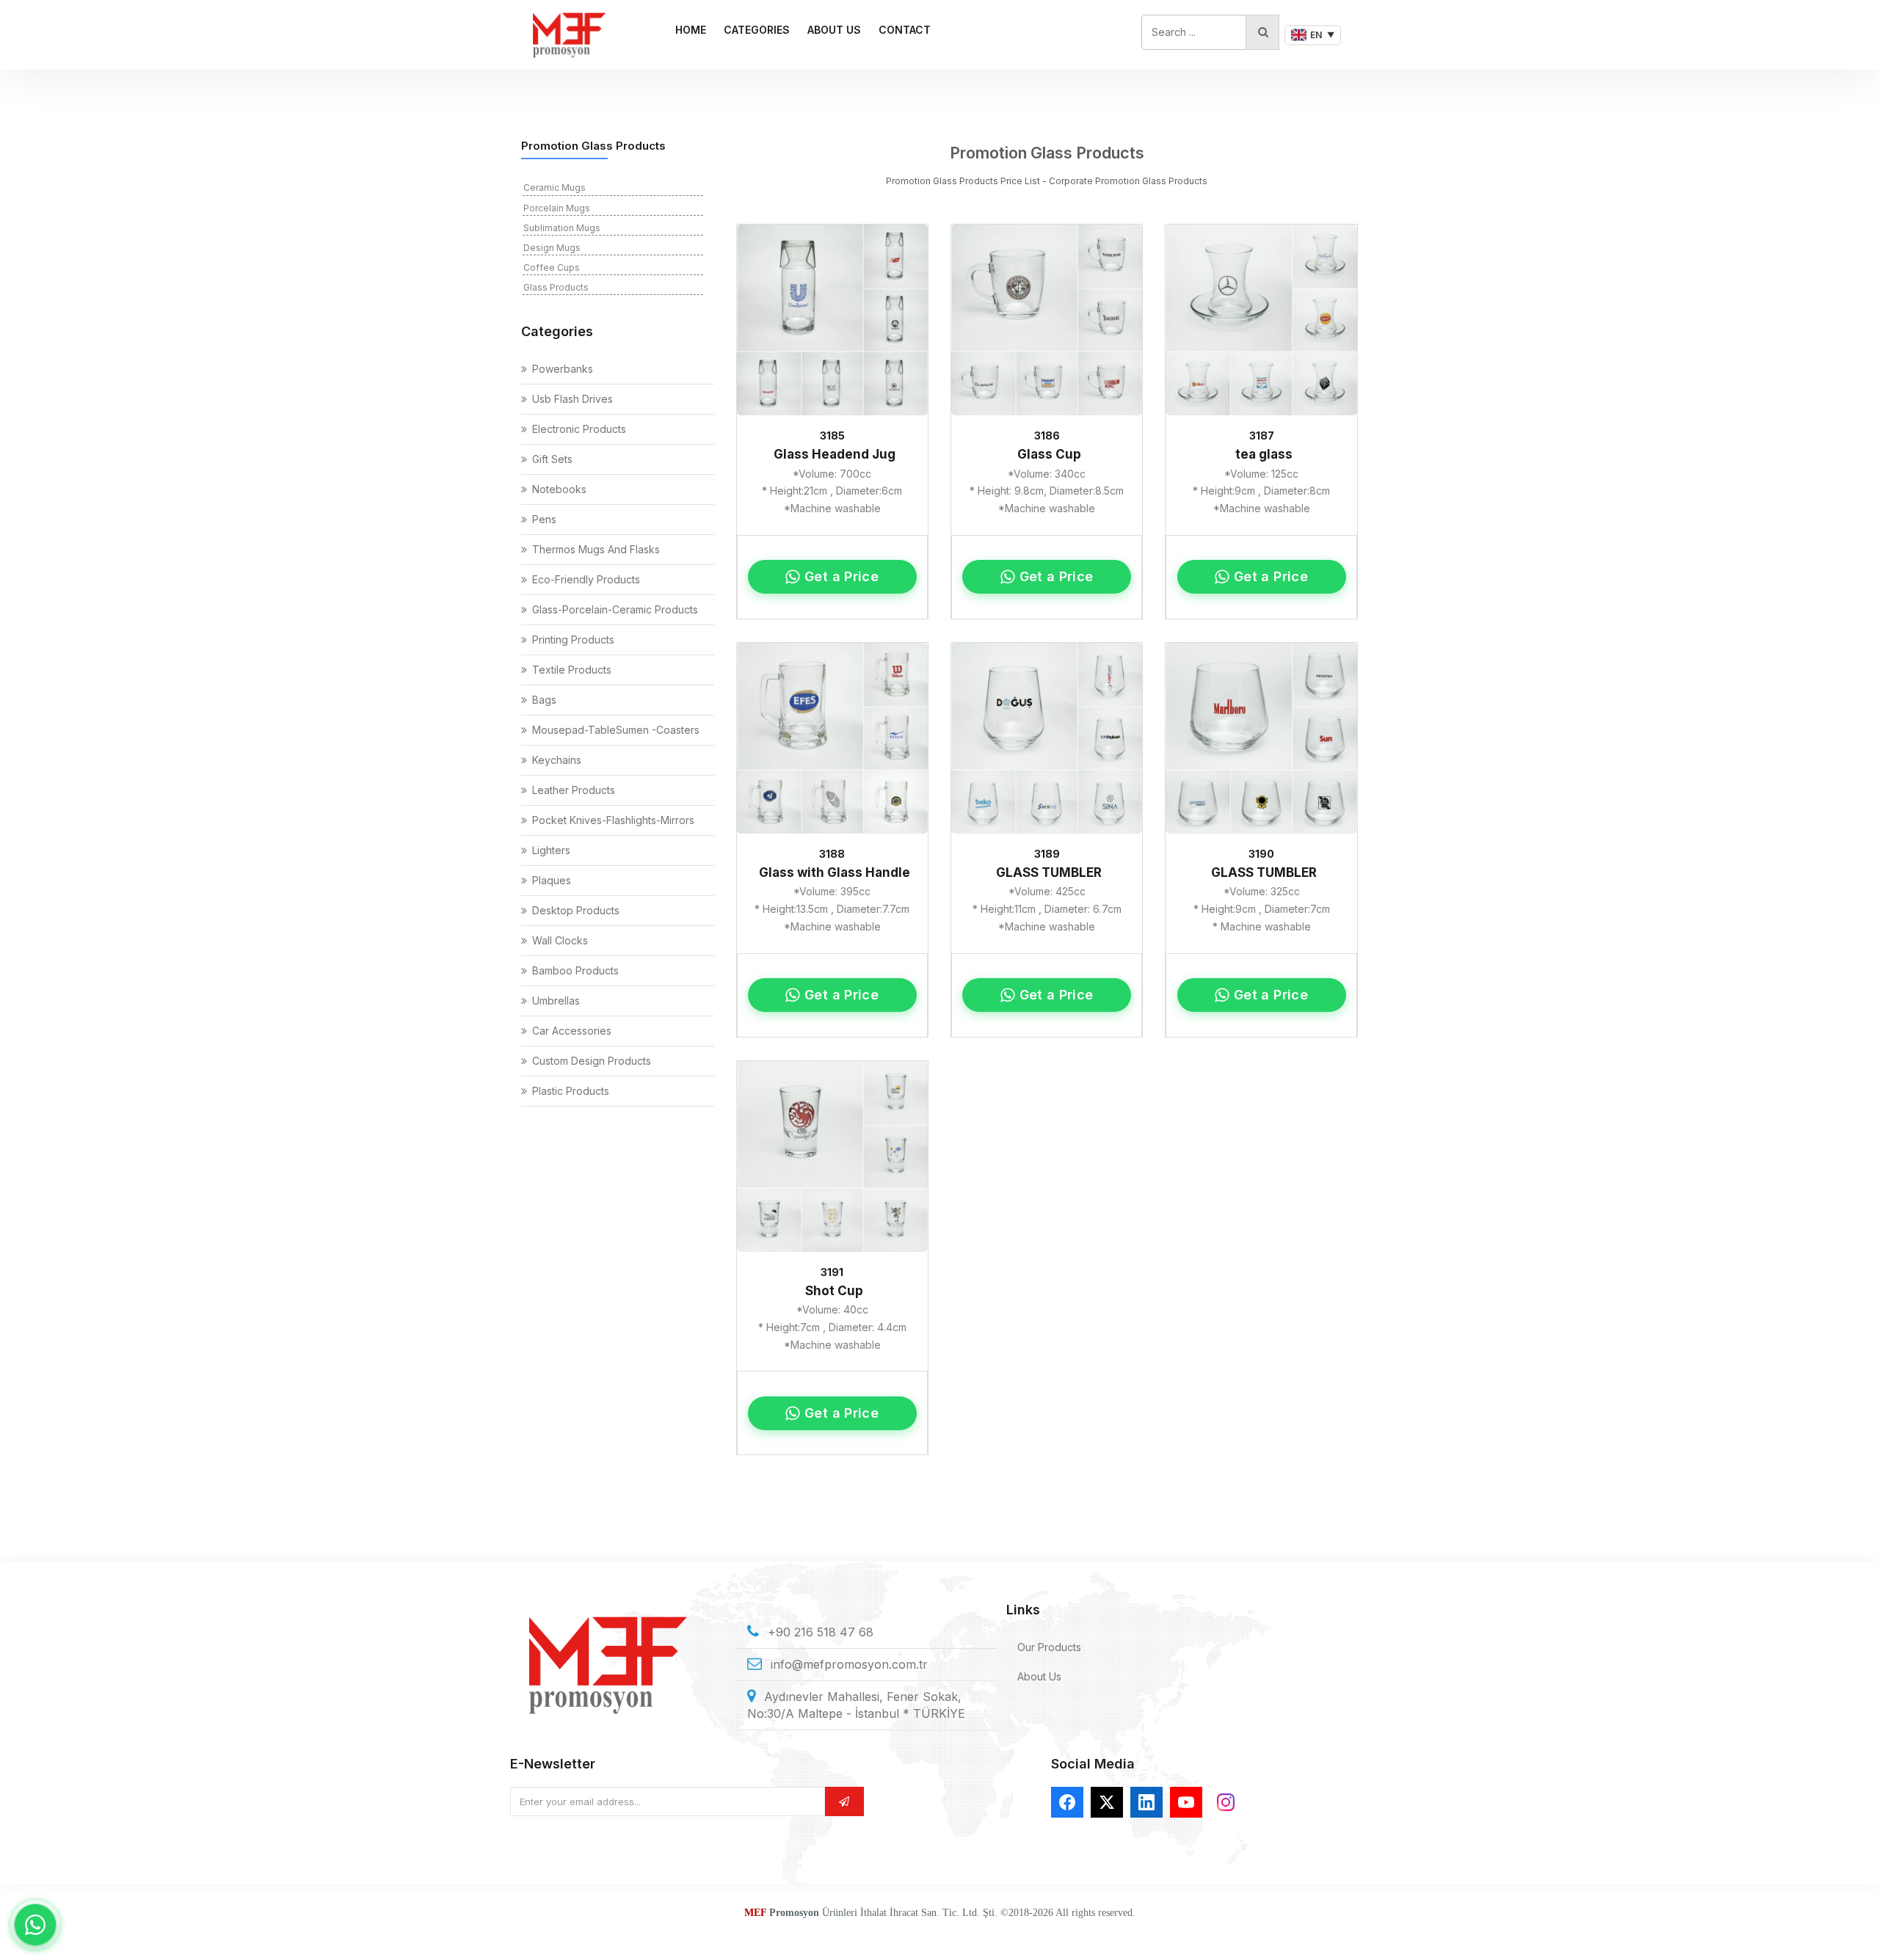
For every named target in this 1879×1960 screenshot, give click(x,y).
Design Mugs (552, 248)
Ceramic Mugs (555, 187)
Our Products (1049, 1647)
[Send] (844, 1801)
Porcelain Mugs (557, 208)
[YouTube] (1186, 1802)
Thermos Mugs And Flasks (596, 549)
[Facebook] (1067, 1802)
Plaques (552, 880)
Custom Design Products (592, 1061)
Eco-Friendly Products (586, 579)
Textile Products (572, 670)
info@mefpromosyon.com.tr (849, 1664)
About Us (1039, 1676)
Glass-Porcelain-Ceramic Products (615, 609)
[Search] (1262, 32)
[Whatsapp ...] (35, 1925)
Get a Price (842, 576)
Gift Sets (552, 459)
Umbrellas (556, 1001)
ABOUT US (834, 30)
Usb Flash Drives (573, 399)
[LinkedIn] (1146, 1802)
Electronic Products (579, 429)
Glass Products (556, 287)
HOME (691, 30)
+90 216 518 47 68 (821, 1632)
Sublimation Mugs (562, 228)
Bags (544, 700)
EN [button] (1322, 35)
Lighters (551, 850)
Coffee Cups (552, 267)
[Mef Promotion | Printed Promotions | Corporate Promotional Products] (568, 35)
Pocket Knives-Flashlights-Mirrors (613, 820)
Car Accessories (572, 1031)
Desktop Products (576, 910)
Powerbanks (563, 369)
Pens (544, 519)
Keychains (557, 760)
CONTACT (905, 30)
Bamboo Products (575, 970)
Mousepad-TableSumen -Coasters (616, 730)
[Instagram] (1226, 1802)
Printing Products (573, 640)
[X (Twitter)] (1107, 1802)
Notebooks (559, 489)
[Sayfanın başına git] (1850, 1931)
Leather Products (574, 790)
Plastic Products (571, 1091)
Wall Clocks (560, 940)
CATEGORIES (757, 30)
